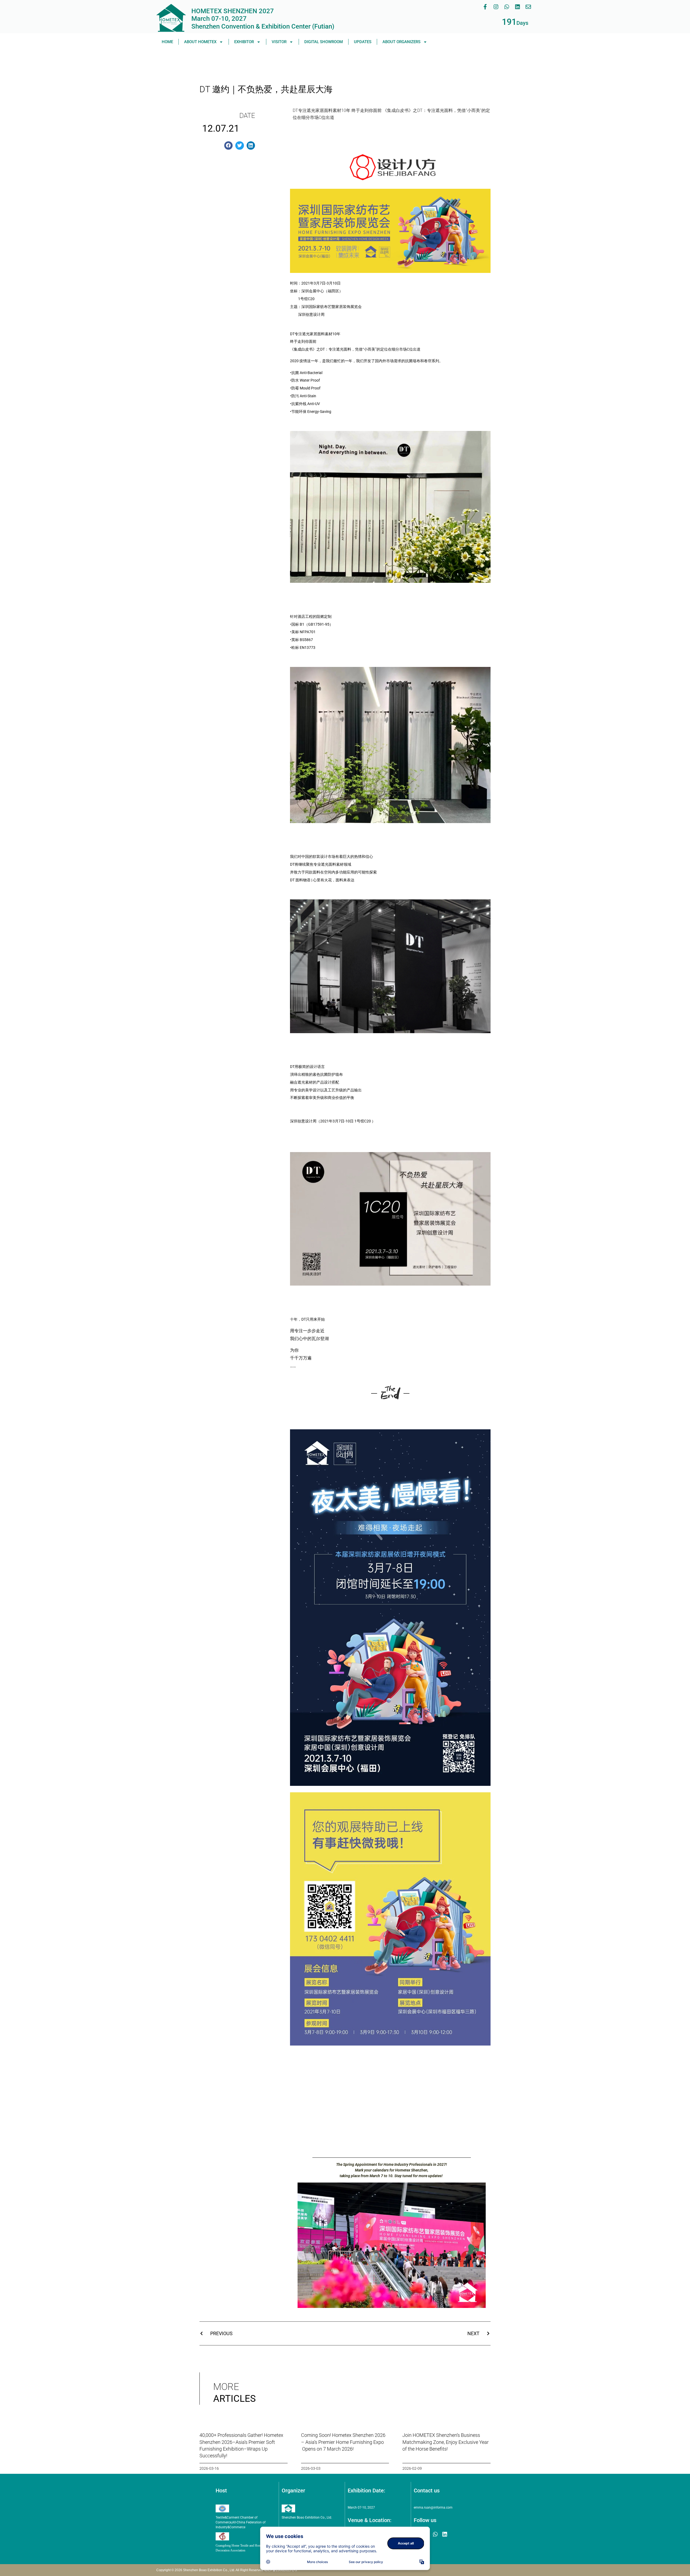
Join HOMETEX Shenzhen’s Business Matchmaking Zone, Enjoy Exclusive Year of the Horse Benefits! (446, 2442)
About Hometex (200, 42)
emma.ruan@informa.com (433, 2508)
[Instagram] (496, 7)
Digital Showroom (324, 42)
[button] (229, 146)
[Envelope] (528, 7)
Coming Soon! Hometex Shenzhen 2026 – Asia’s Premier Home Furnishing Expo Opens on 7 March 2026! (343, 2442)
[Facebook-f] (485, 7)
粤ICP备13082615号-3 (280, 2570)
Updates (363, 42)
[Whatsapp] (507, 7)
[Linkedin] (517, 7)
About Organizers (401, 42)
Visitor (279, 42)
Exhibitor (244, 42)
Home (167, 42)
